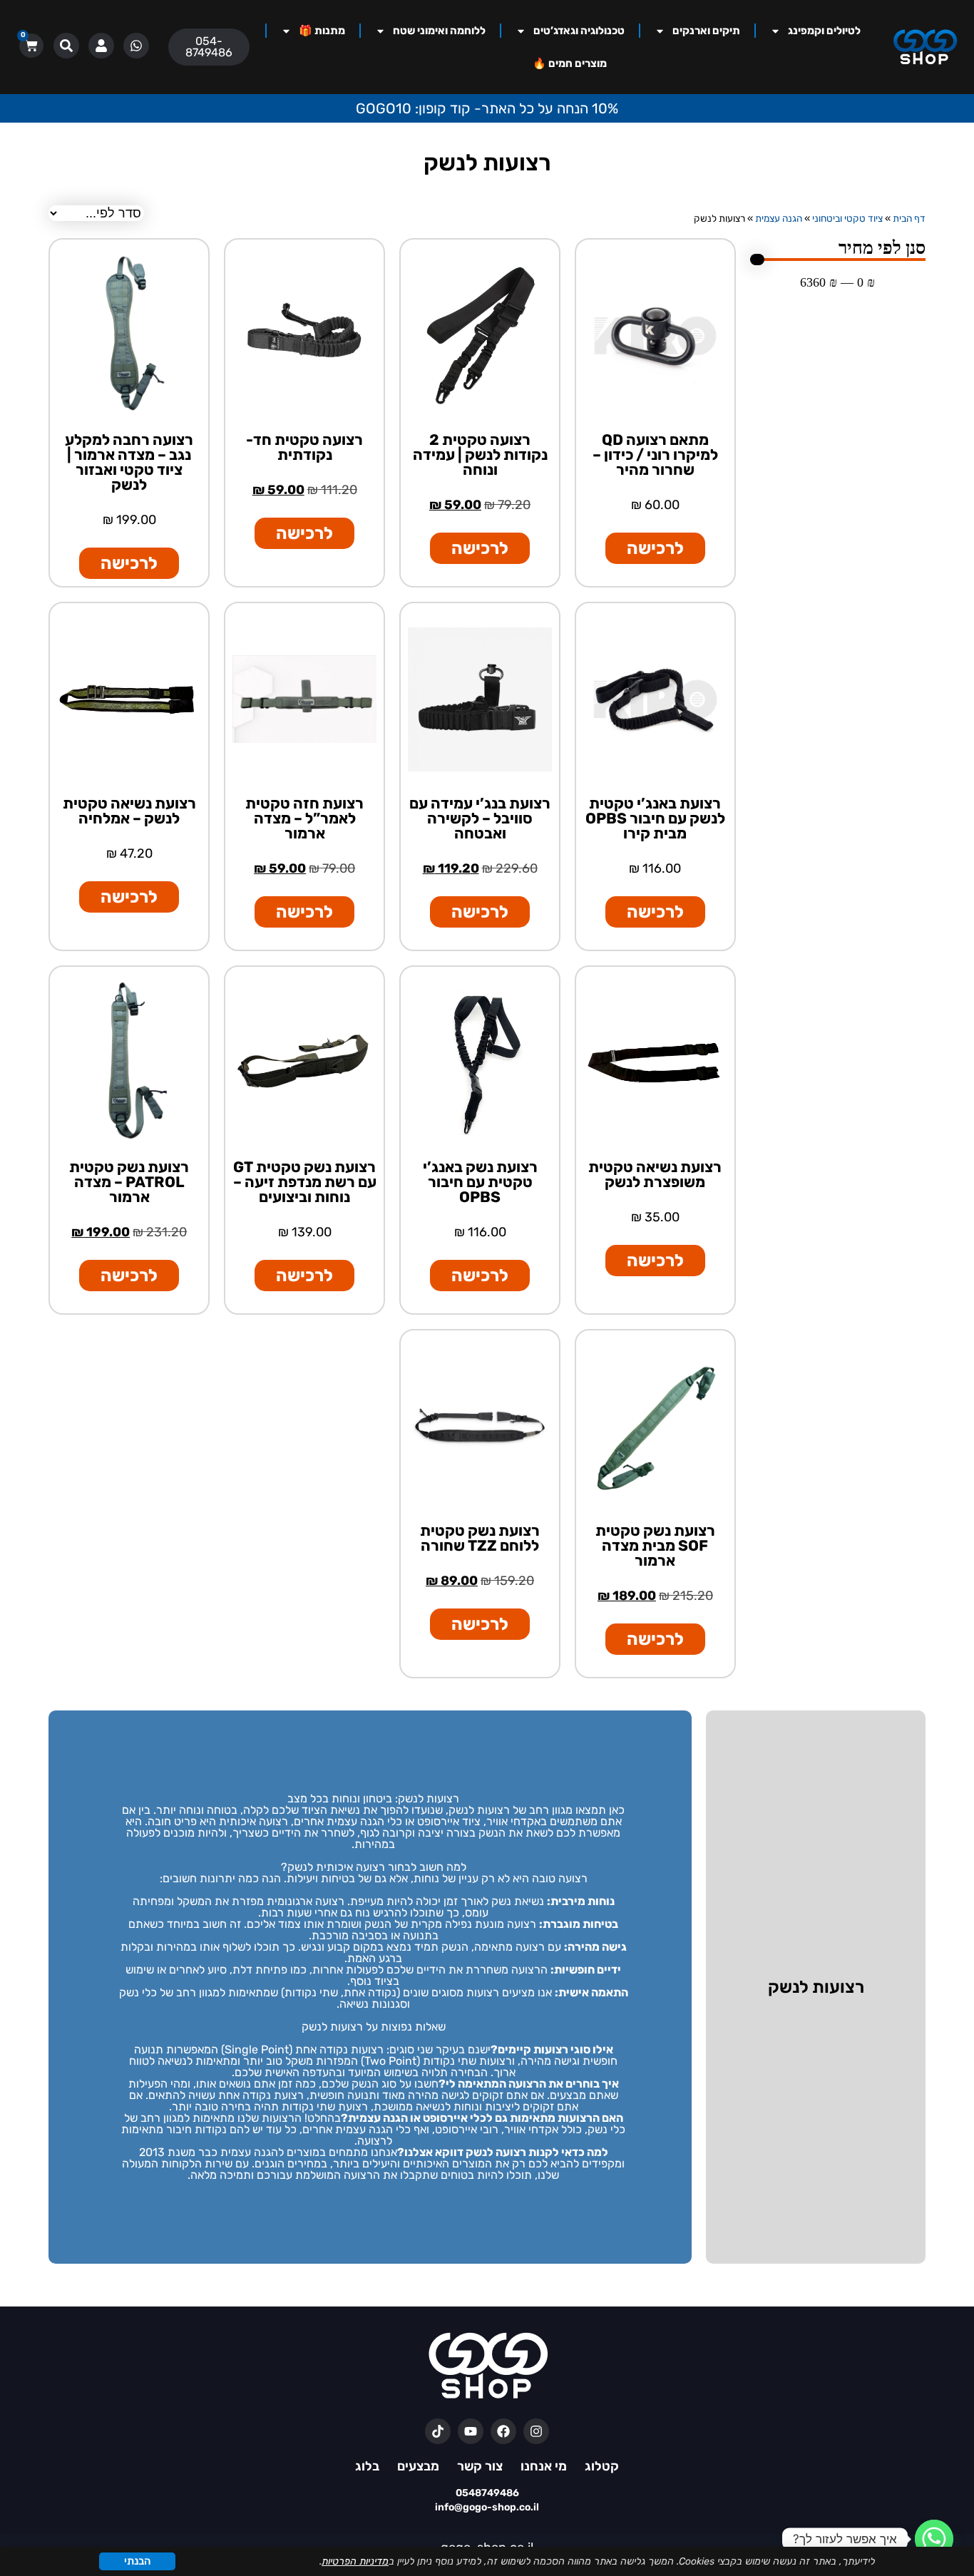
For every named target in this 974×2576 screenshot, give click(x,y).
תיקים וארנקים (706, 31)
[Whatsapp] (934, 2539)
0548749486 (487, 2493)
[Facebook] (503, 2431)
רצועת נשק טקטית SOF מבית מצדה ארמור (655, 1545)
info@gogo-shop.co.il (487, 2507)
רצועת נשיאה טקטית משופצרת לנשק (655, 1174)
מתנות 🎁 (322, 31)
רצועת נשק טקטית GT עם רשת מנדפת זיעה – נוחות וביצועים (305, 1182)
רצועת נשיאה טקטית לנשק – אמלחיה (129, 811)
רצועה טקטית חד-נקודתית (304, 447)
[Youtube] (471, 2431)
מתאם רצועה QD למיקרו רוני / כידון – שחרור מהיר (655, 455)
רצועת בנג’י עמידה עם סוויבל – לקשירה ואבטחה (480, 818)
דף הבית (909, 218)
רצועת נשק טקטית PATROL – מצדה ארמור (129, 1182)
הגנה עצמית (779, 218)
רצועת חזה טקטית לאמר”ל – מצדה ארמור (304, 818)
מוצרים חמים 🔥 (570, 63)
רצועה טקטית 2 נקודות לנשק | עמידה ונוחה (480, 455)
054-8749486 (209, 47)
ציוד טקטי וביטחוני (847, 218)
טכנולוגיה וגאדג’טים (579, 31)
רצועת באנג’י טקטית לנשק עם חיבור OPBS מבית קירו (655, 818)
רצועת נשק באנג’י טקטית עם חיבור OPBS (480, 1182)
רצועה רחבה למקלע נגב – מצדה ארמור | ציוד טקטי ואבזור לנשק (129, 462)
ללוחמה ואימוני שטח (439, 31)
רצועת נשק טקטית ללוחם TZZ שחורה (480, 1538)
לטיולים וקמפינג (824, 31)
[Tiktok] (438, 2431)
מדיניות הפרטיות (355, 2561)
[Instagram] (536, 2431)
